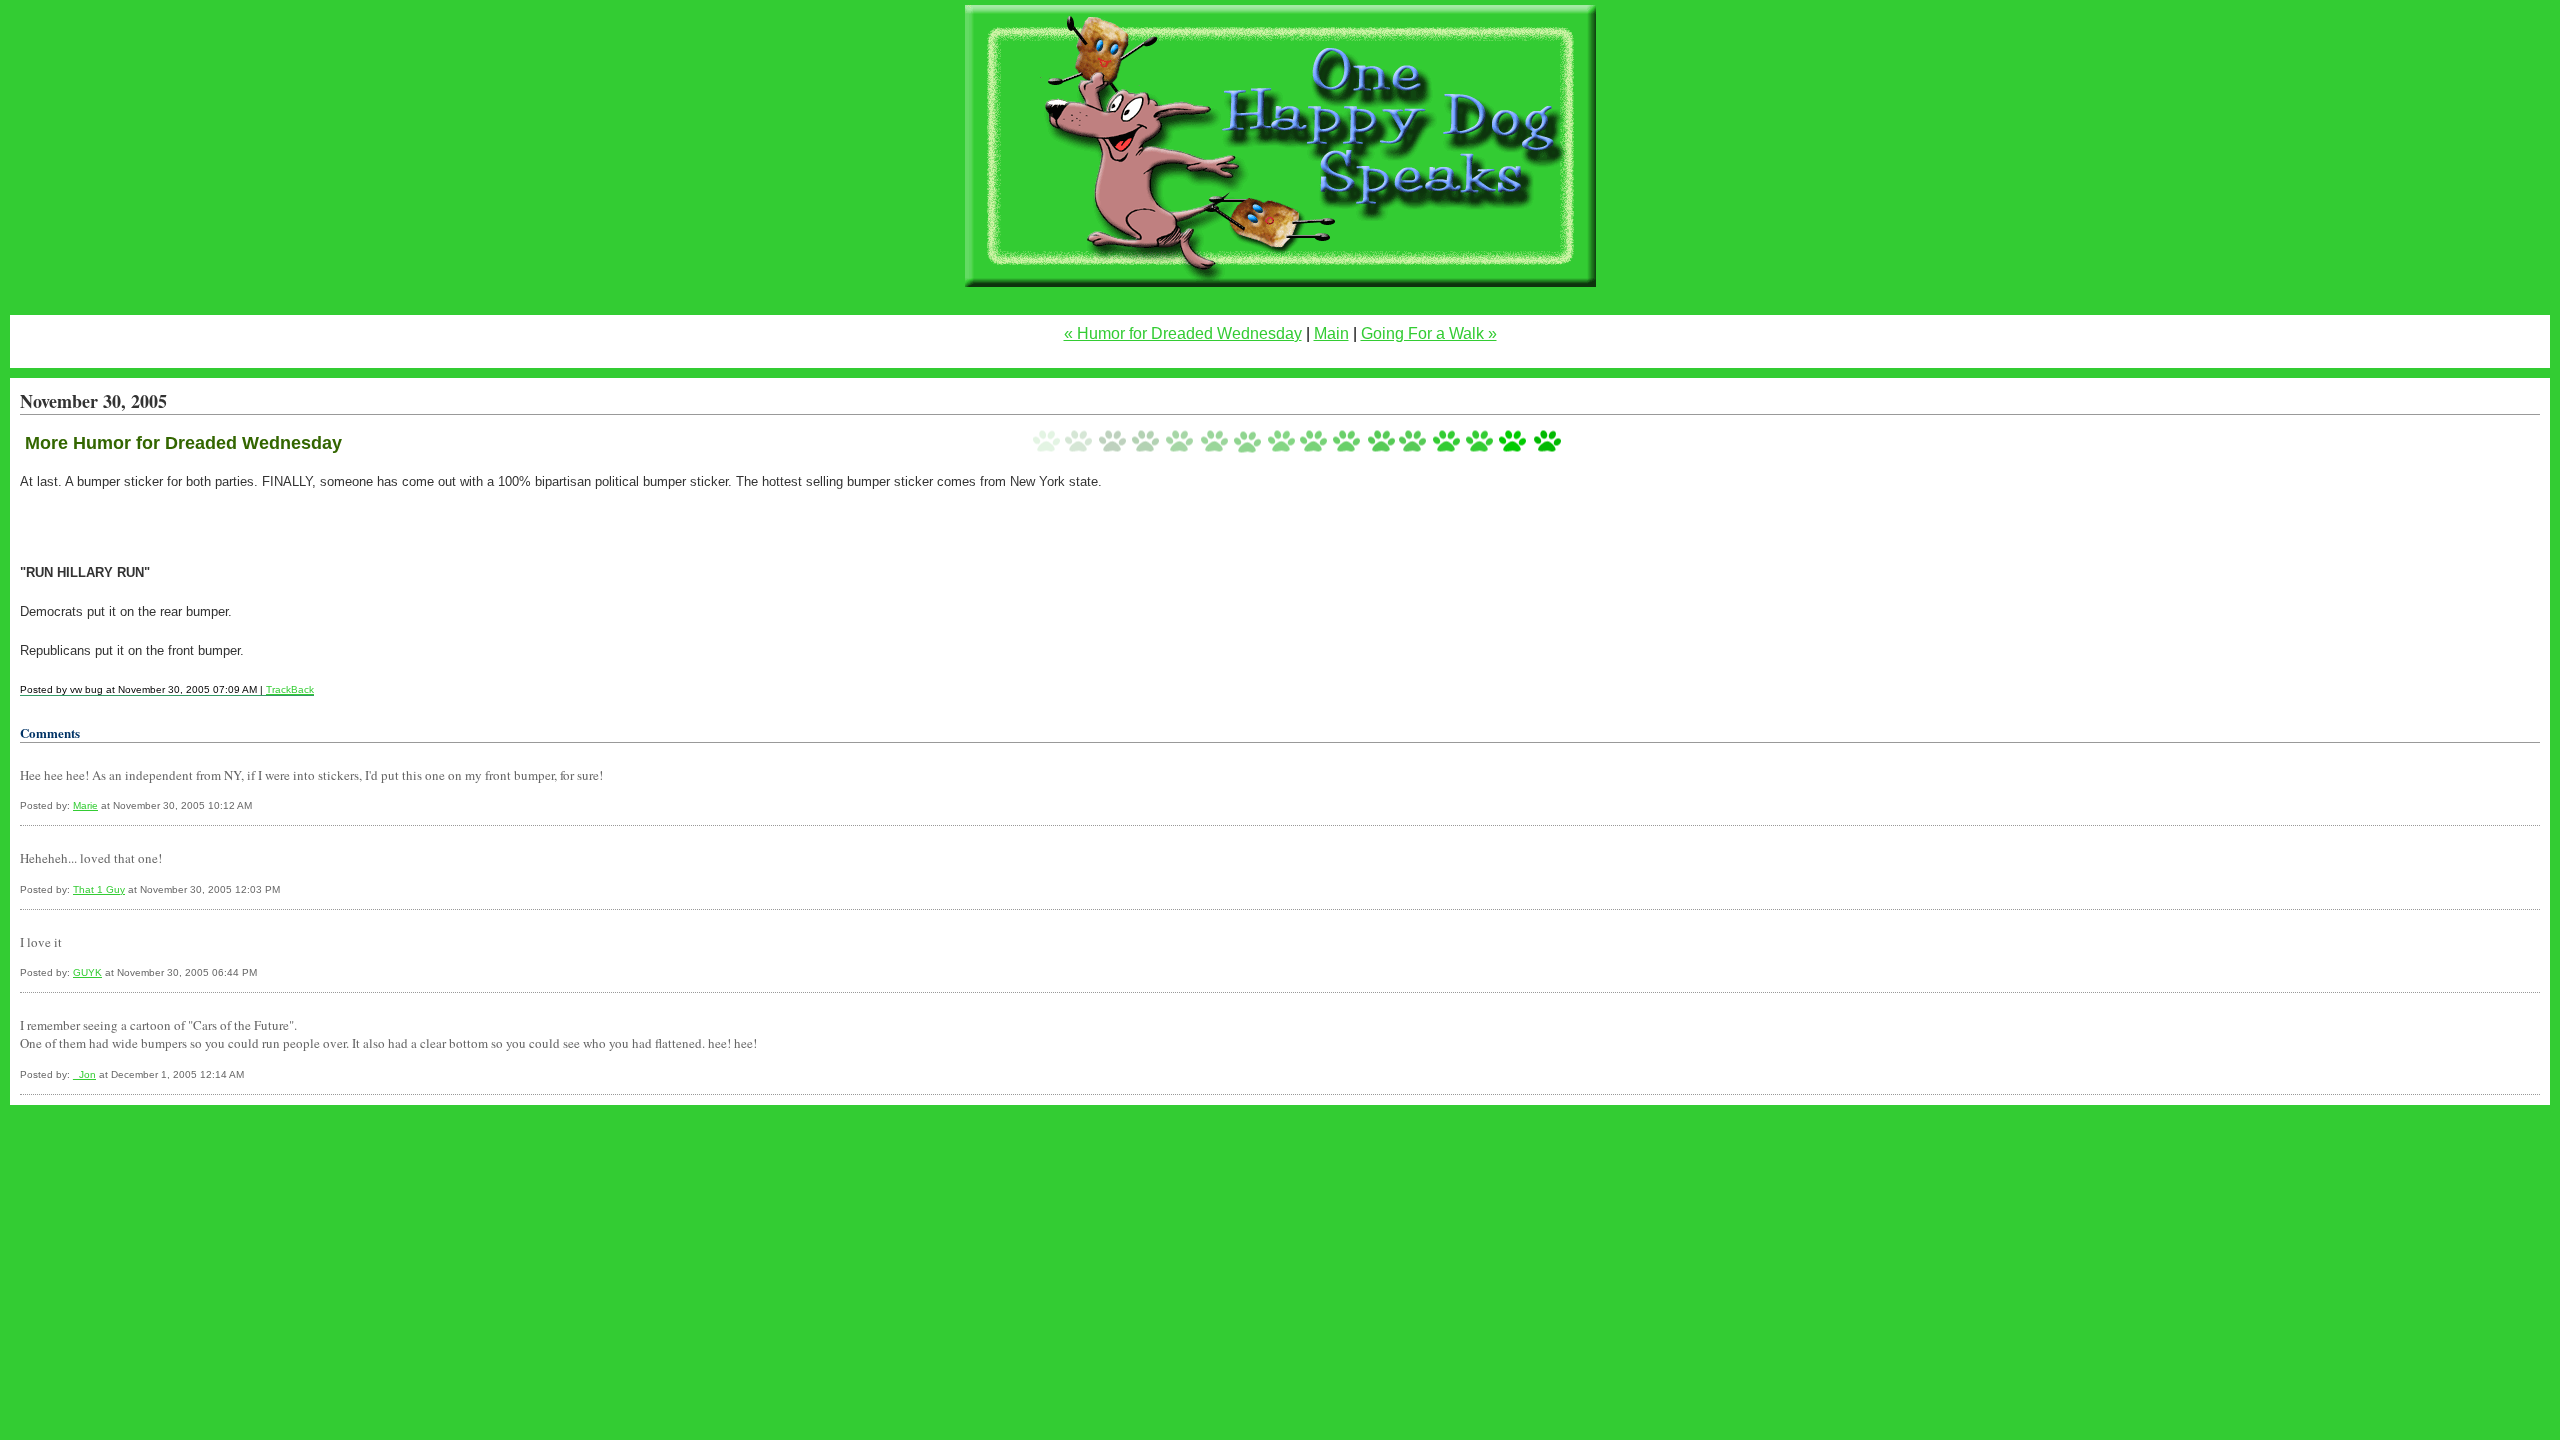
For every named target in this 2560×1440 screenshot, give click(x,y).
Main (1331, 333)
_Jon (84, 1074)
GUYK (87, 972)
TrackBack (290, 689)
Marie (85, 805)
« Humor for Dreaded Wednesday (1183, 333)
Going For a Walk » (1429, 333)
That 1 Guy (99, 889)
